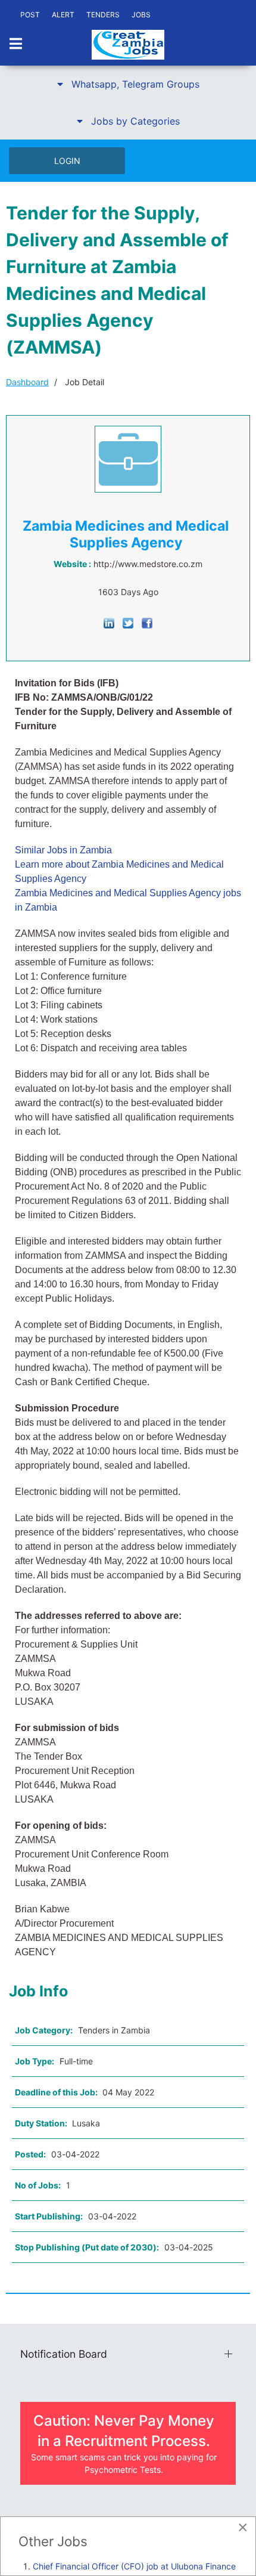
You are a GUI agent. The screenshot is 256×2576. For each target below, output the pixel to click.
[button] (128, 84)
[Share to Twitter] (128, 622)
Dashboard (27, 382)
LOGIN (67, 161)
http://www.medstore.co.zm (148, 564)
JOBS (141, 15)
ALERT (63, 15)
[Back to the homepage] (128, 45)
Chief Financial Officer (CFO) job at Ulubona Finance (134, 2566)
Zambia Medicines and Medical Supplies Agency (126, 534)
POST (30, 15)
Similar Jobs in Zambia (63, 850)
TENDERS (103, 15)
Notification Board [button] (64, 2354)
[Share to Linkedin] (109, 622)
